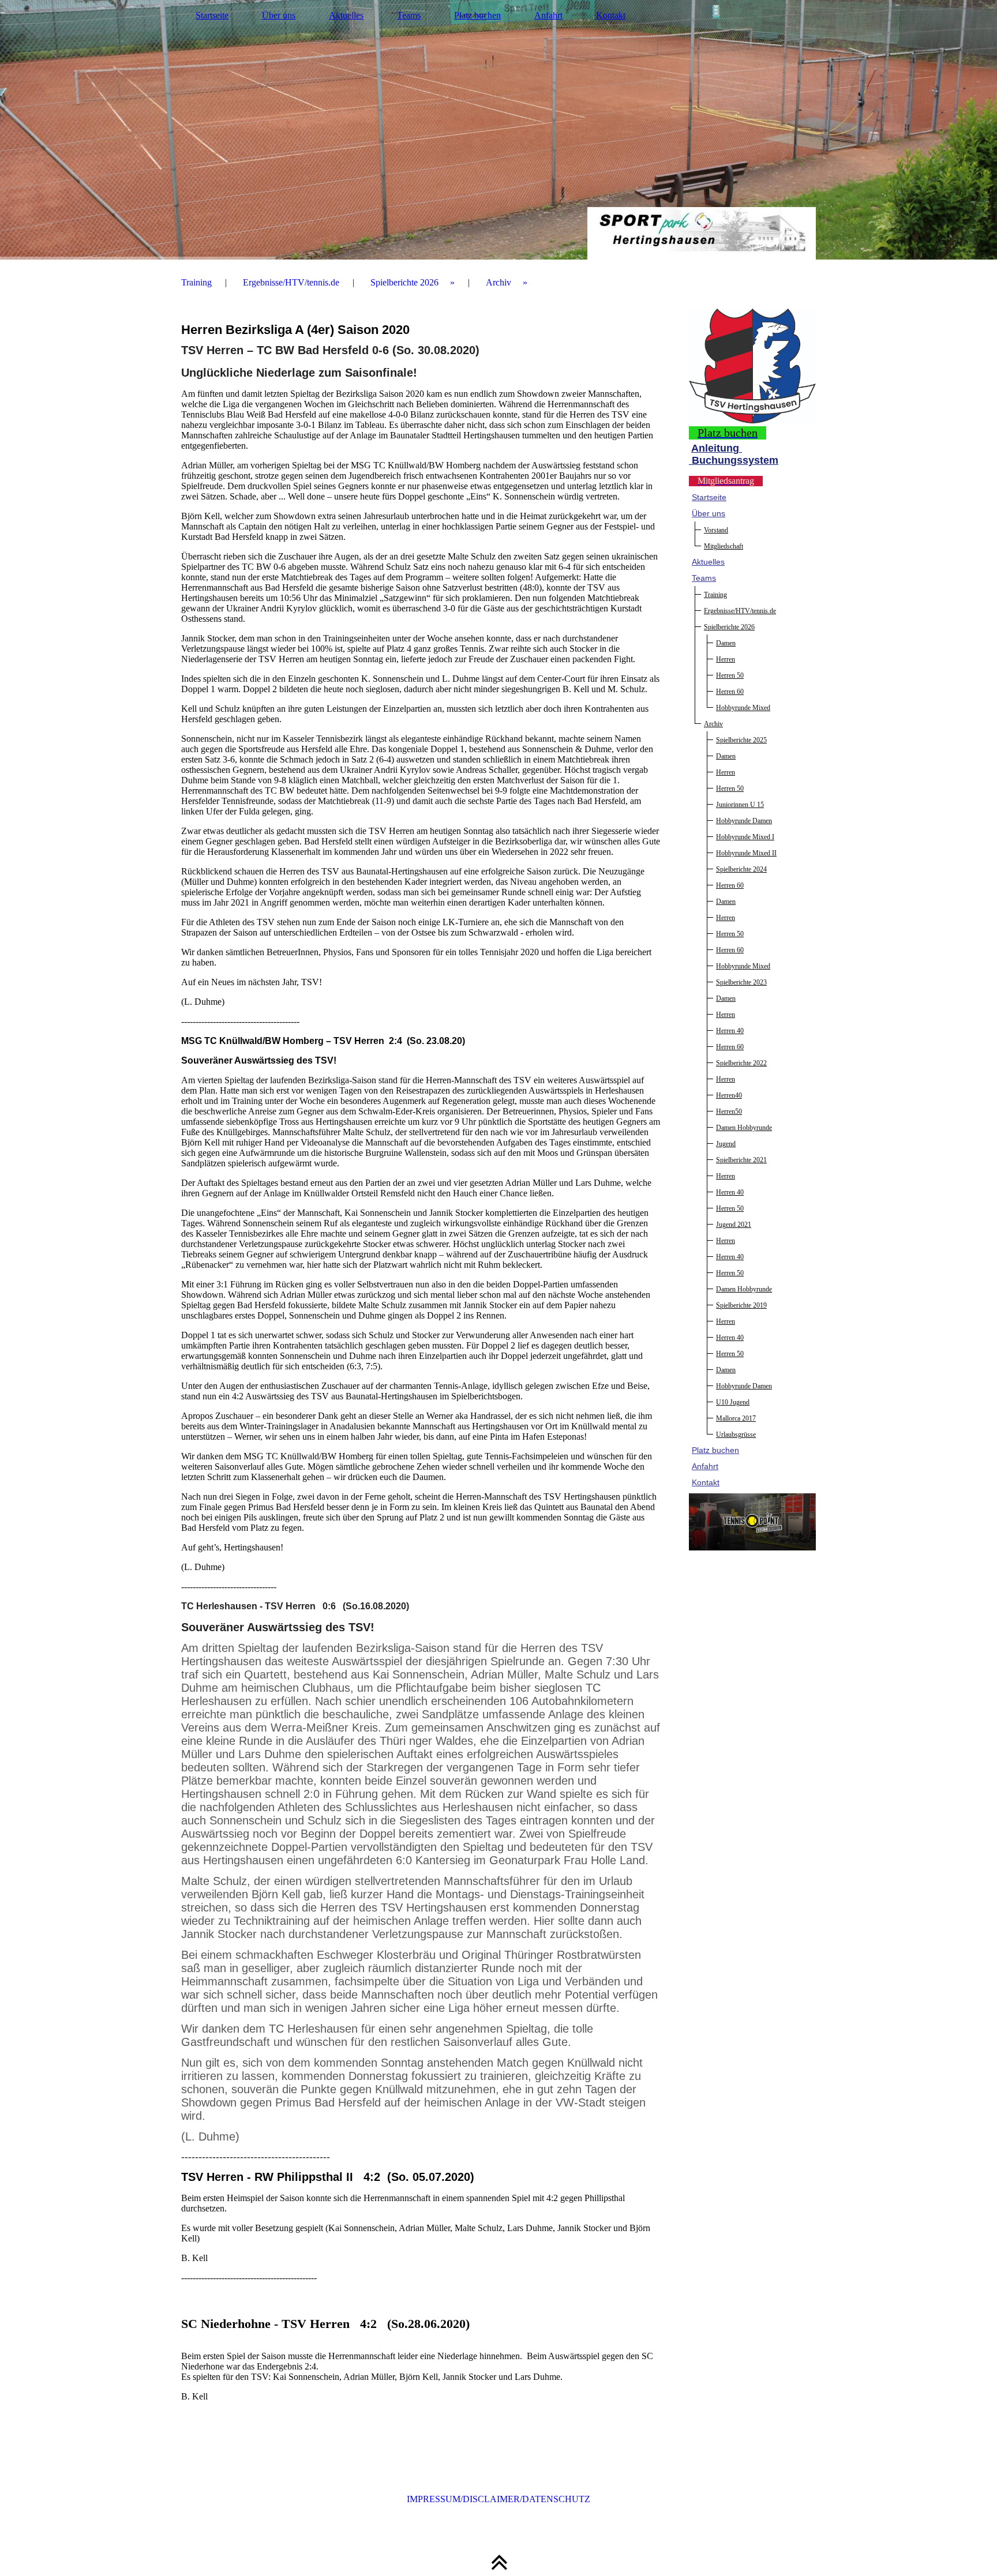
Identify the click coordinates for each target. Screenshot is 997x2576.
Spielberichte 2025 (741, 740)
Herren (726, 659)
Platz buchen (477, 15)
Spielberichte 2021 (741, 1160)
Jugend (726, 1144)
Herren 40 (730, 1031)
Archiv (498, 282)
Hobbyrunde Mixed (743, 708)
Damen (726, 643)
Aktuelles (346, 15)
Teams (409, 15)
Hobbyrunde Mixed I (745, 837)
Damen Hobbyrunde (744, 1128)
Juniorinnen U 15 (740, 805)
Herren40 (729, 1095)
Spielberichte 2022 (741, 1063)
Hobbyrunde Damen (744, 821)
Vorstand (716, 530)
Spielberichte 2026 (404, 282)
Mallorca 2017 (736, 1418)
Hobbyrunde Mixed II (746, 853)
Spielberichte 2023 (741, 982)
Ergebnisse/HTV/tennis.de (291, 282)
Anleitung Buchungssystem (734, 454)
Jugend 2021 (734, 1225)
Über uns (279, 15)
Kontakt (611, 15)
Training (196, 282)
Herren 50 (730, 675)
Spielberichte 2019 (741, 1305)
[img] (498, 130)
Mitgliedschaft (724, 546)
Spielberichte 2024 (741, 869)
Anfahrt (548, 15)
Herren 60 (730, 692)
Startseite (212, 15)
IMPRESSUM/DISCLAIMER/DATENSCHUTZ (498, 2499)
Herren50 (729, 1111)
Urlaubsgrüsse (736, 1435)
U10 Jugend (733, 1402)
